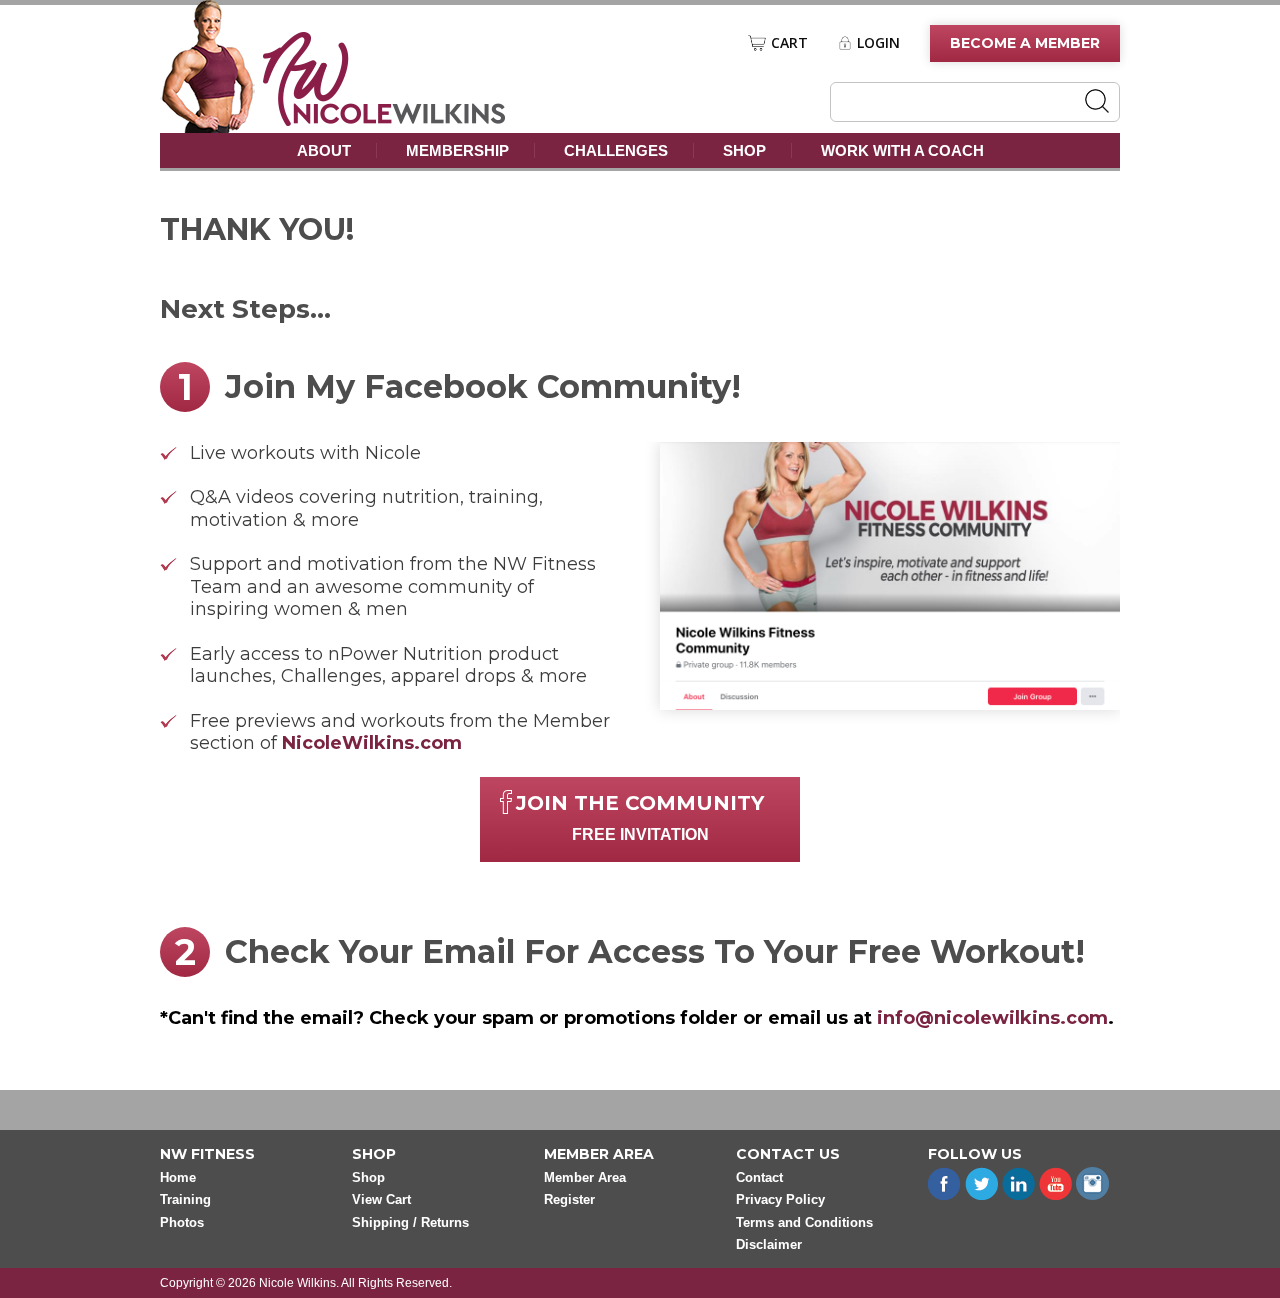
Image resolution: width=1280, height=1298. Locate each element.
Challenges (616, 150)
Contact (759, 1177)
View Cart (381, 1199)
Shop (744, 150)
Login (878, 43)
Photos (182, 1222)
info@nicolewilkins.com (992, 1018)
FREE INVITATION (640, 817)
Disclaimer (769, 1244)
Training (185, 1199)
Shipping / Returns (410, 1222)
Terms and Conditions (804, 1222)
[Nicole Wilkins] (384, 120)
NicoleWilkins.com (372, 743)
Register (569, 1199)
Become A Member (1025, 43)
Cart (789, 43)
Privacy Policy (780, 1199)
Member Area (585, 1177)
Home (178, 1177)
